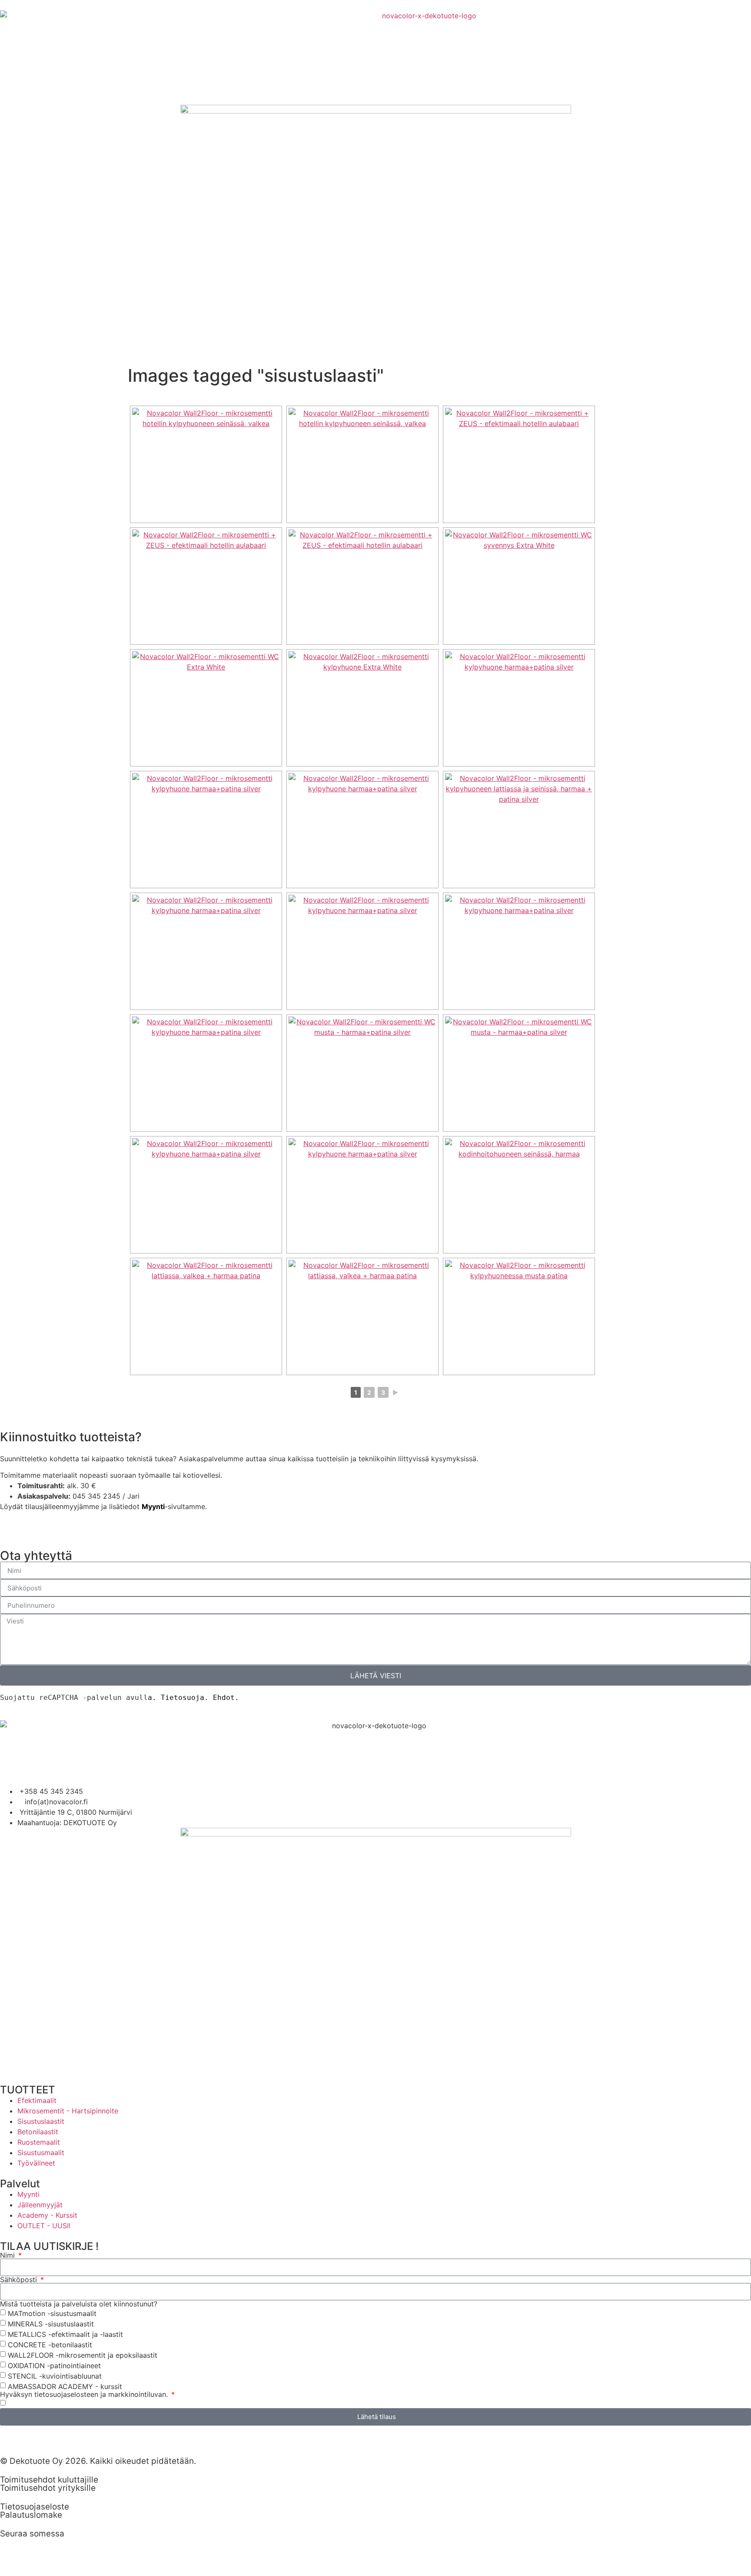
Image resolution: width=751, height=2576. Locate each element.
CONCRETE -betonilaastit (50, 2344)
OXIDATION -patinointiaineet (54, 2365)
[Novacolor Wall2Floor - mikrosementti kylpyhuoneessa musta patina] (519, 1316)
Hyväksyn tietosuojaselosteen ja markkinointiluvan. (85, 2394)
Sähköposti (20, 2279)
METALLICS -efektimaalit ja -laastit (65, 2334)
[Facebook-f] (35, 2549)
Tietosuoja (183, 1698)
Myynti (153, 1506)
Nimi (8, 2255)
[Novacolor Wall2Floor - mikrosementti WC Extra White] (206, 708)
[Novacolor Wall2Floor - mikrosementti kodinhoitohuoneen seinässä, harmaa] (519, 1195)
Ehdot (224, 1698)
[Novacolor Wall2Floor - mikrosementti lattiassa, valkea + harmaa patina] (206, 1316)
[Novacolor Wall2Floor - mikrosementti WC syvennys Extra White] (519, 586)
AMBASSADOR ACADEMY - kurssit (65, 2386)
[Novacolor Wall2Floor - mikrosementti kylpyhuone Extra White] (362, 708)
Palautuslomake (31, 2515)
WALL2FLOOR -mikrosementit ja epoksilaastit (83, 2355)
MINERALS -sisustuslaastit (51, 2323)
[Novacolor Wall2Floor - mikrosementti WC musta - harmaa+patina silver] (362, 1073)
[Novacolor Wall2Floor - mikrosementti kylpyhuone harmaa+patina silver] (519, 708)
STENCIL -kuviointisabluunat (55, 2376)
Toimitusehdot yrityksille (48, 2488)
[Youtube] (59, 2549)
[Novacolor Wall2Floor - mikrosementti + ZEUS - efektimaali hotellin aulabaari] (519, 464)
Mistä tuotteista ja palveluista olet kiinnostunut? (79, 2304)
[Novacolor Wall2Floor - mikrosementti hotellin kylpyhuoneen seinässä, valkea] (206, 464)
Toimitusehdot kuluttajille (49, 2480)
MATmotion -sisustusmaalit (52, 2313)
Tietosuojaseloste (35, 2507)
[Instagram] (11, 2549)
